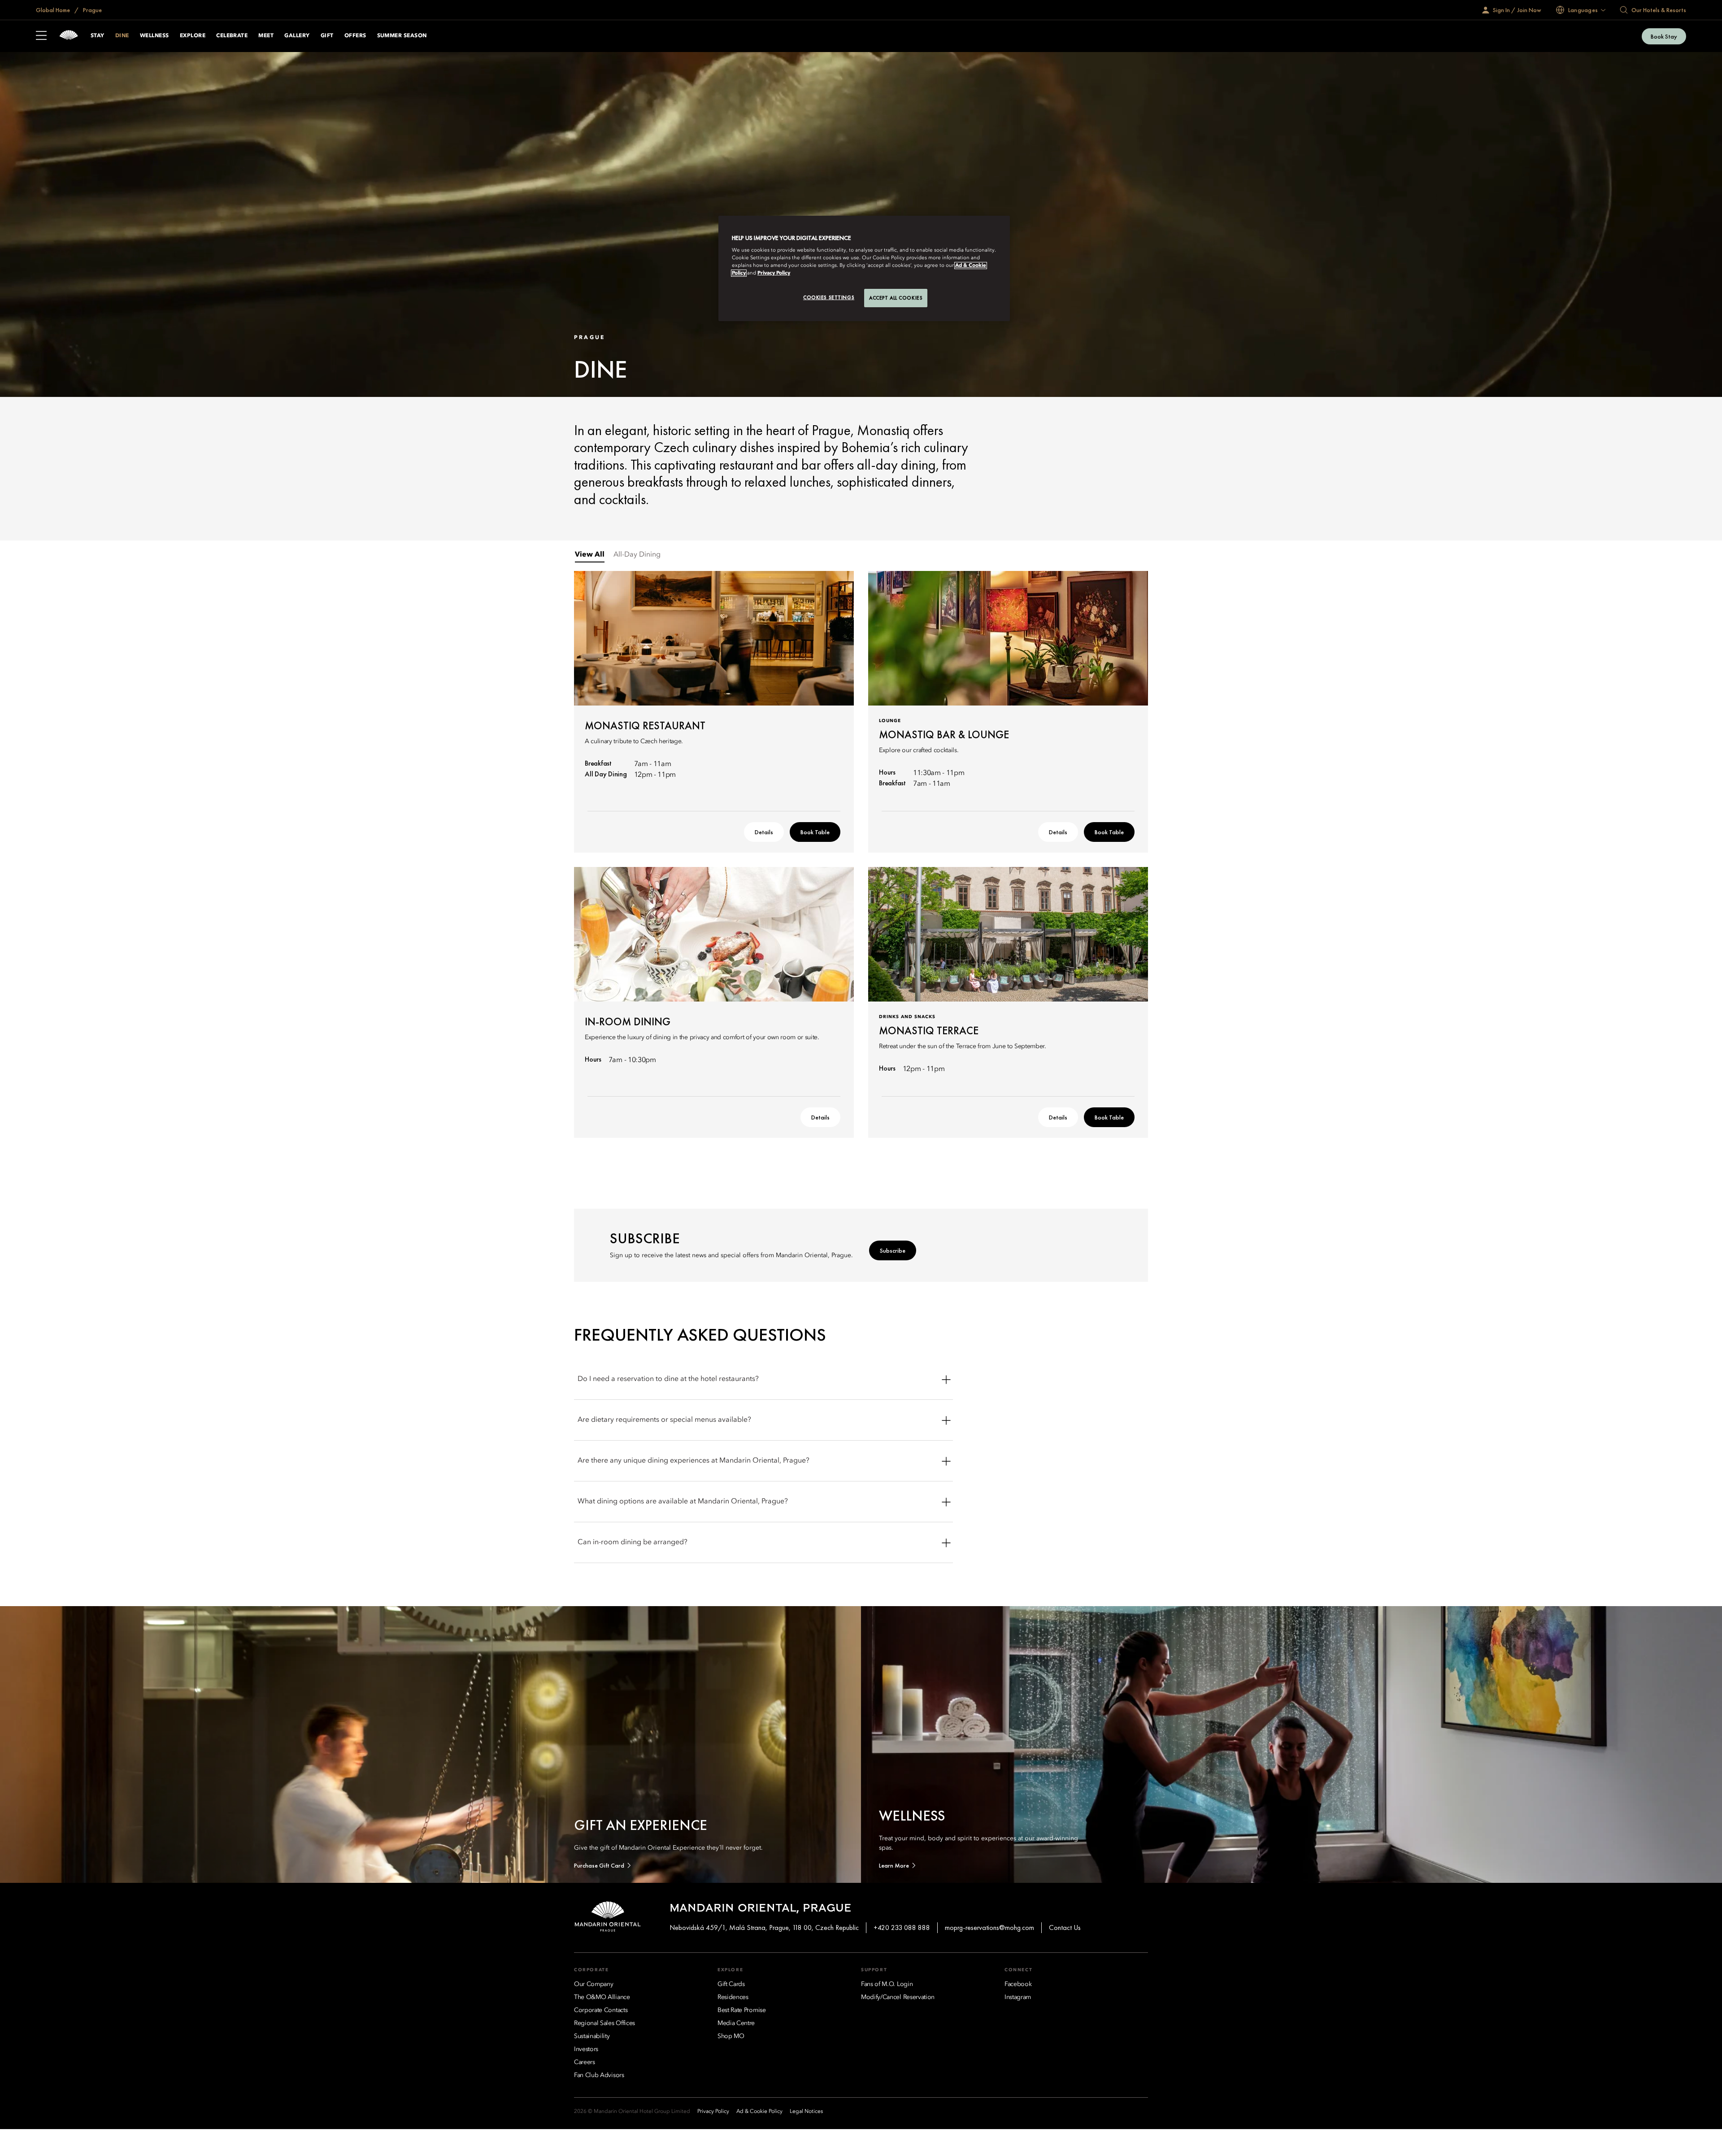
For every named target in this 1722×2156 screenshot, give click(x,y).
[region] (864, 269)
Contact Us (1065, 1927)
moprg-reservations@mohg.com (989, 1927)
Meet (266, 36)
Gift (327, 36)
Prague (92, 10)
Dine (122, 36)
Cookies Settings (829, 297)
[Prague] (69, 36)
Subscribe (893, 1250)
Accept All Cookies (896, 298)
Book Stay (1664, 36)
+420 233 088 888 (902, 1927)
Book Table (815, 832)
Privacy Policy (774, 273)
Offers (355, 36)
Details (764, 832)
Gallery (297, 36)
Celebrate (232, 36)
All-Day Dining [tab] (637, 555)
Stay (98, 36)
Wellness (154, 36)
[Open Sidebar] (41, 36)
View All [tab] (590, 555)
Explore (193, 36)
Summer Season (402, 36)
